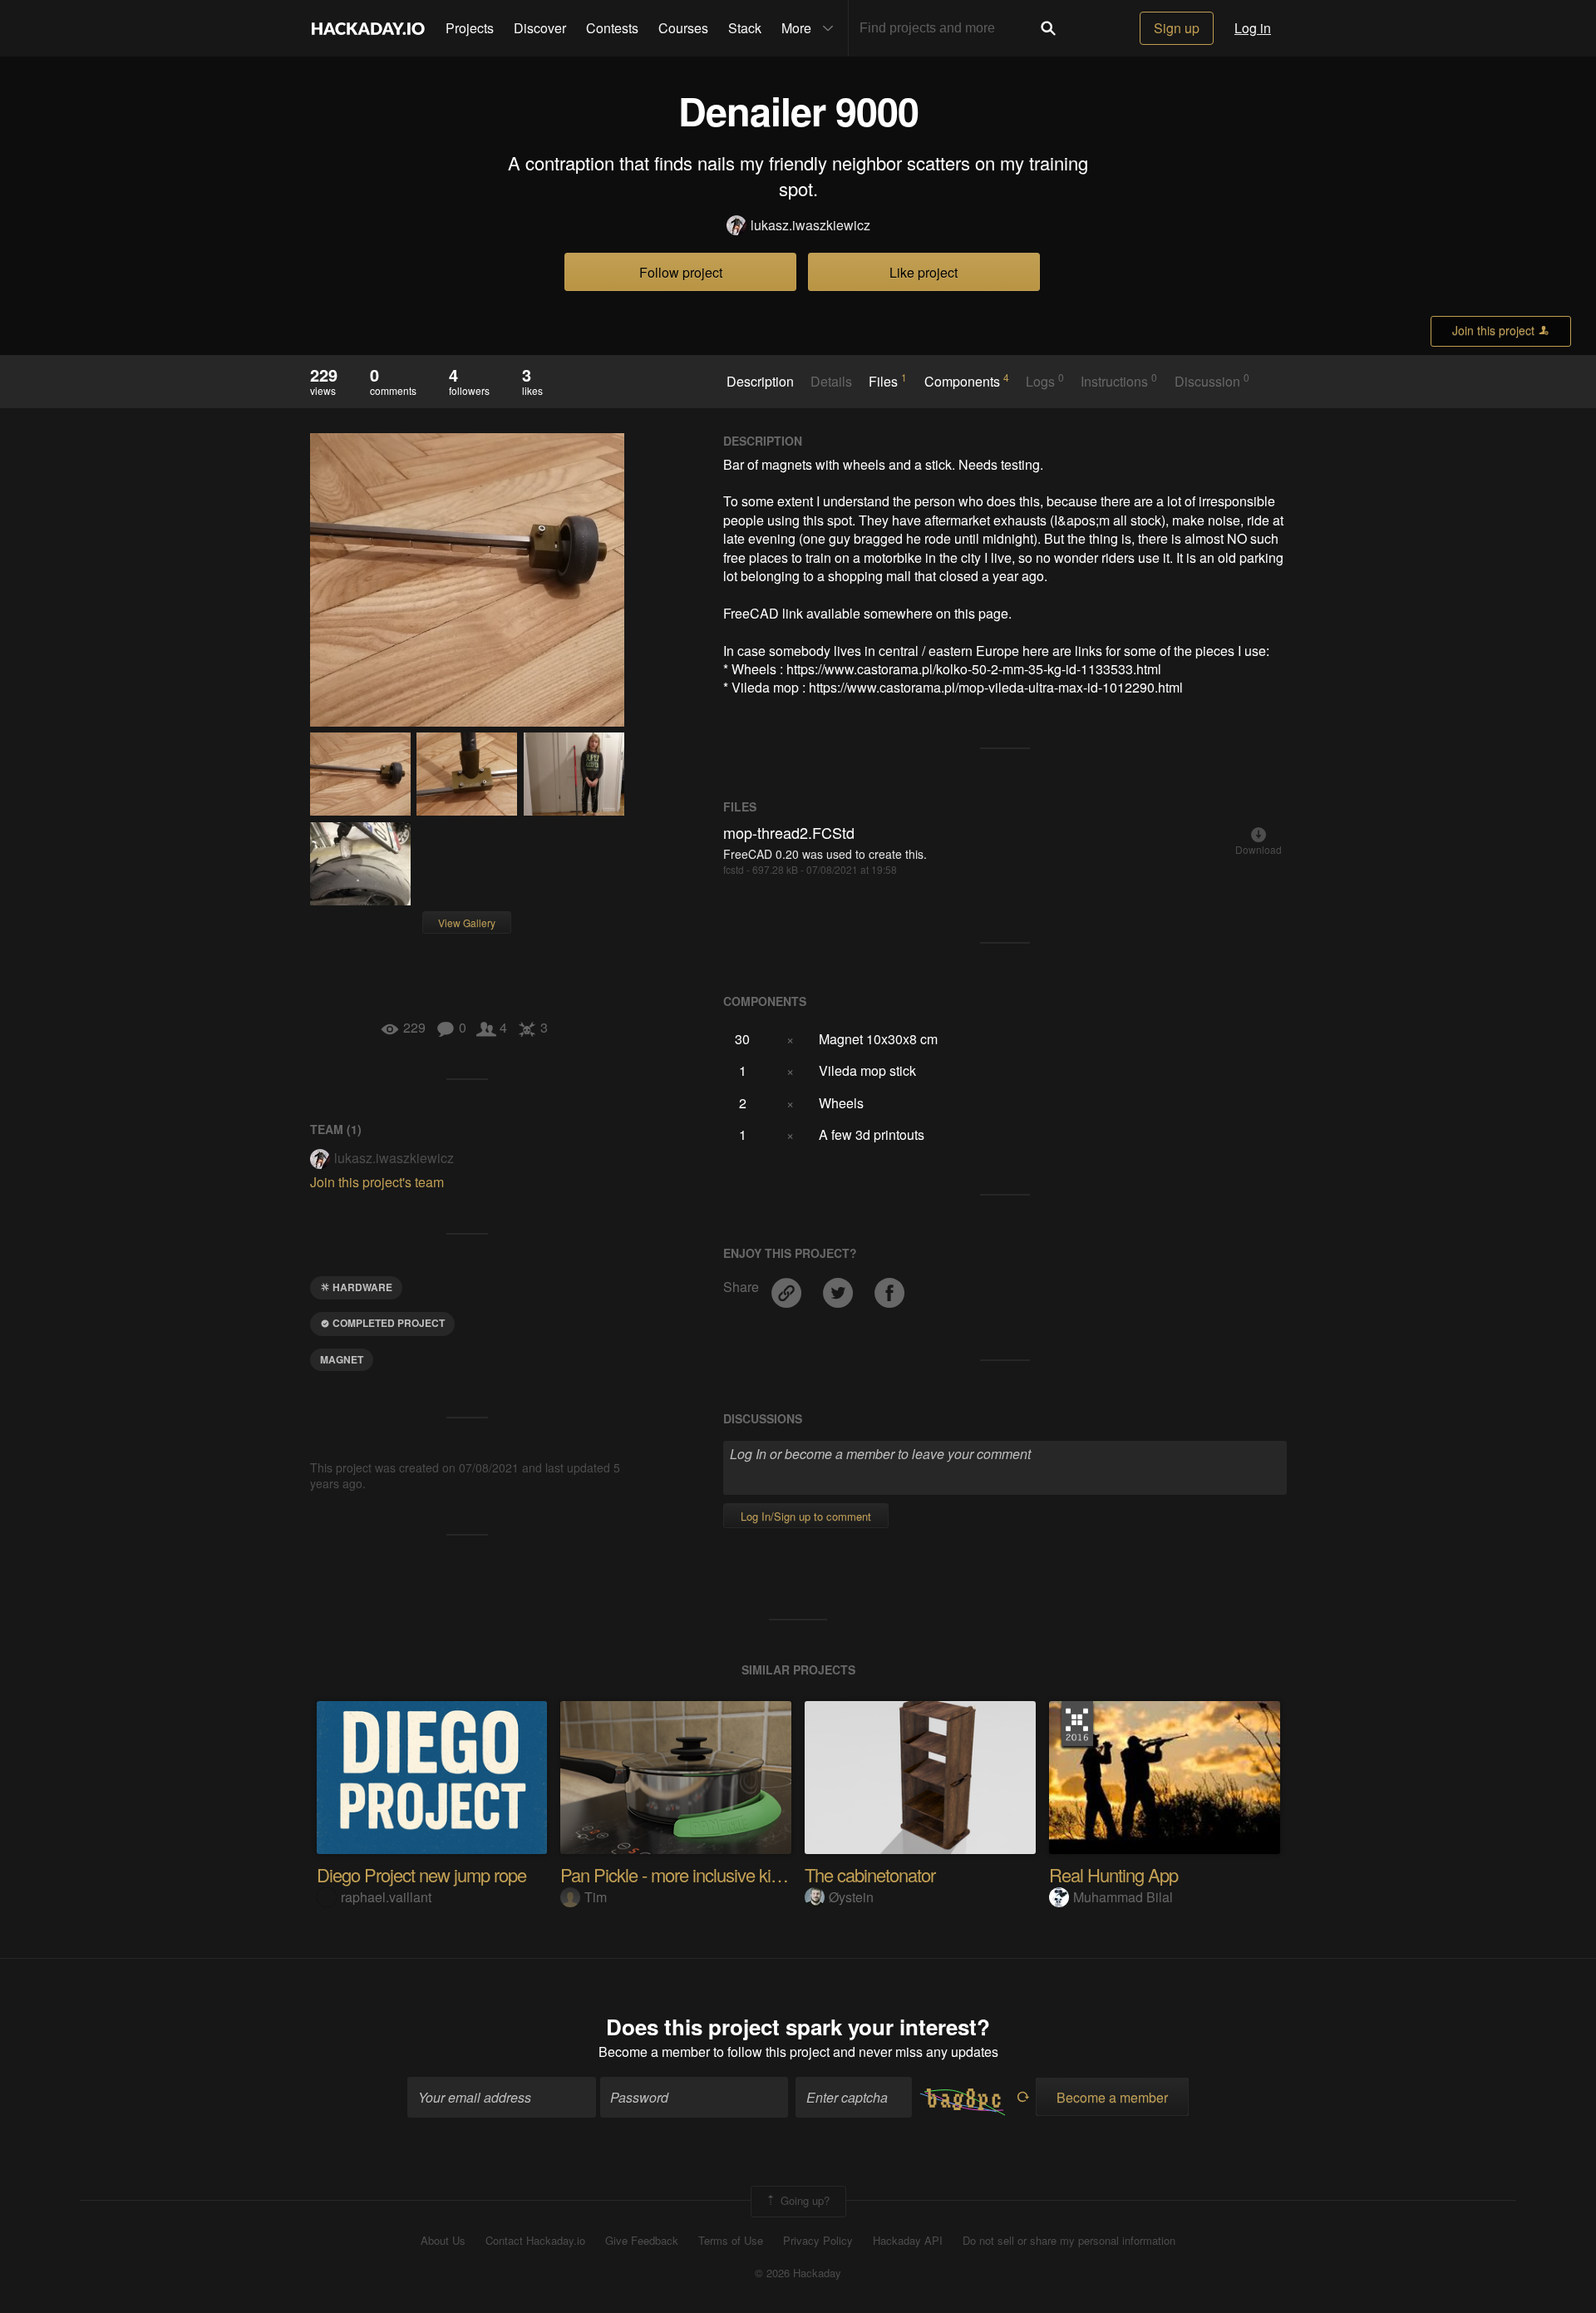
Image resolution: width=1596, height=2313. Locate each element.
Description (760, 382)
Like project (924, 272)
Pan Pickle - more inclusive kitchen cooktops (720, 1874)
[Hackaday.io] (368, 28)
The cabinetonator (870, 1874)
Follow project (681, 272)
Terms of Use (731, 2241)
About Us (443, 2241)
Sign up (1177, 28)
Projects (470, 28)
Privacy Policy (818, 2241)
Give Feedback (642, 2241)
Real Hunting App (1113, 1874)
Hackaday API (908, 2241)
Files (888, 381)
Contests (612, 28)
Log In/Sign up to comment (806, 1516)
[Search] (1048, 28)
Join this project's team (377, 1182)
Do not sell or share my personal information (1069, 2241)
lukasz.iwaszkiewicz (810, 225)
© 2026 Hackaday (798, 2273)
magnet (342, 1359)
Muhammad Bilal (1123, 1897)
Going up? (803, 2200)
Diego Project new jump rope (421, 1874)
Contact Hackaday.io (535, 2241)
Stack (745, 28)
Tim (596, 1897)
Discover (540, 28)
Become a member (654, 2052)
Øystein (851, 1897)
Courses (683, 28)
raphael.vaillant (386, 1897)
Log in (1253, 28)
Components (967, 381)
